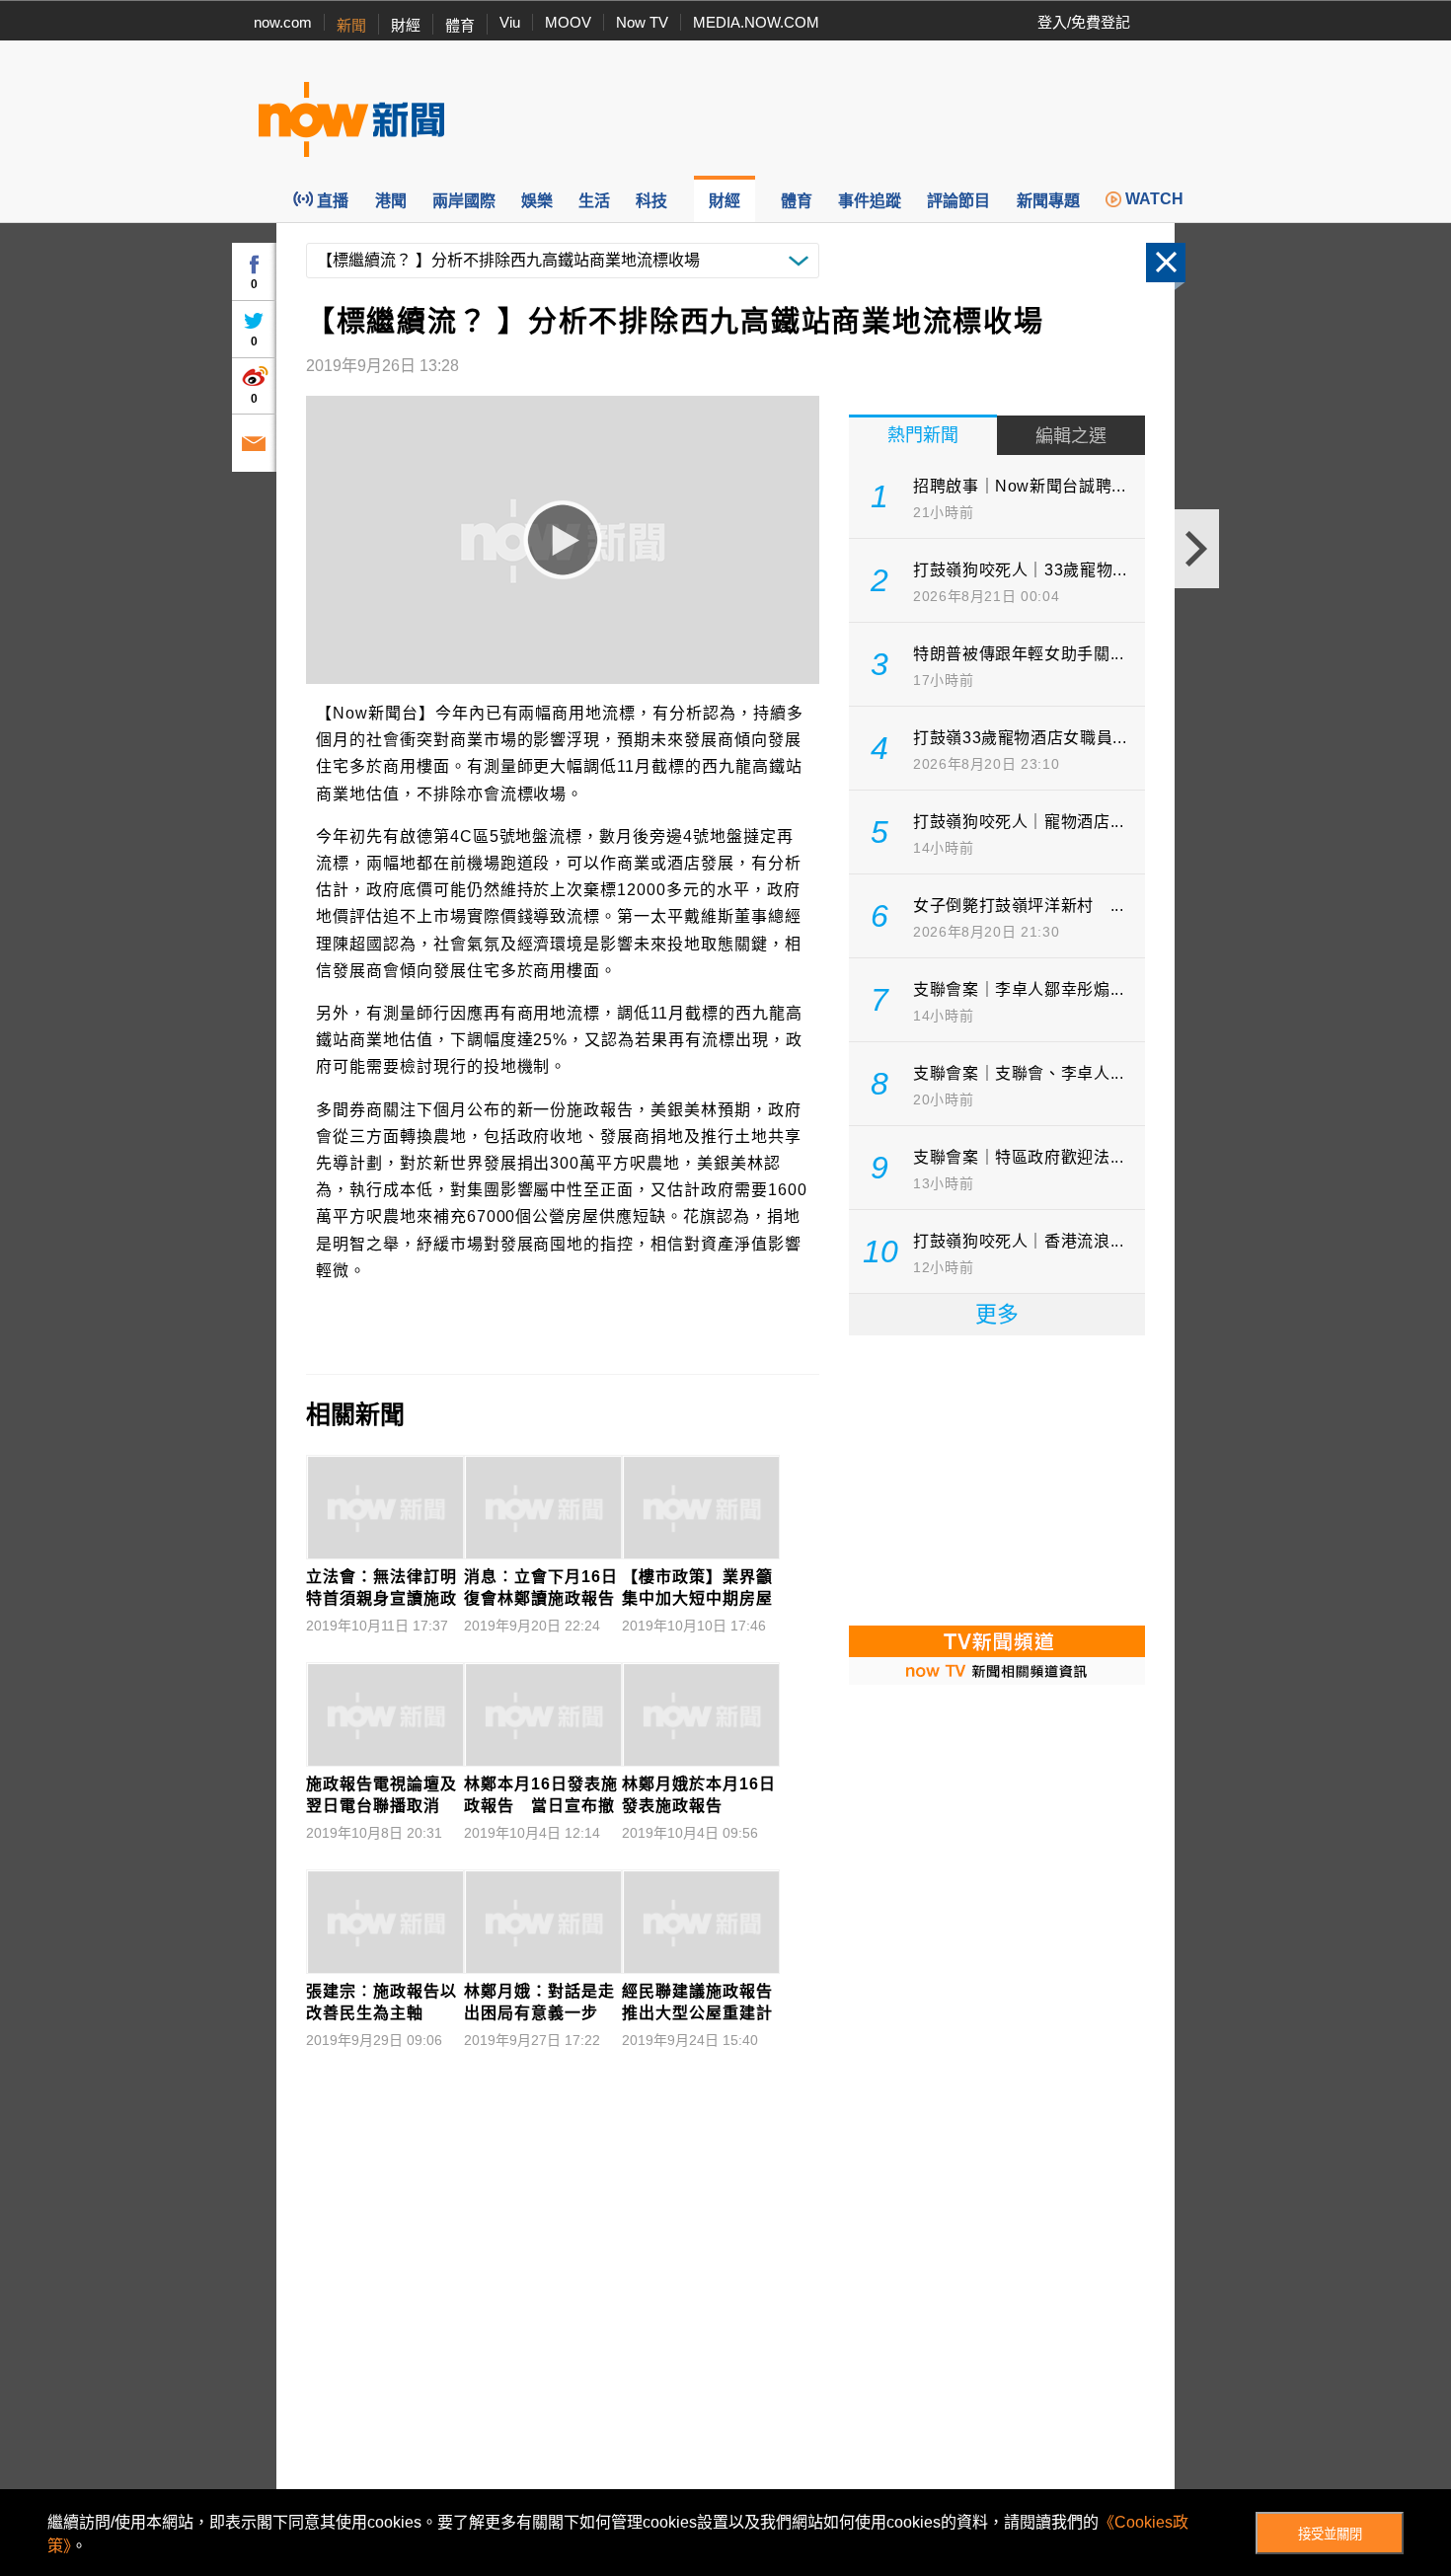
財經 (406, 25)
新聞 (351, 25)
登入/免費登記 (1084, 22)
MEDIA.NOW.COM (756, 22)
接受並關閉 (1330, 2534)
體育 (460, 25)
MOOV (568, 22)
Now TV (642, 22)
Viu (510, 22)
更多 (997, 1314)
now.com (283, 22)
